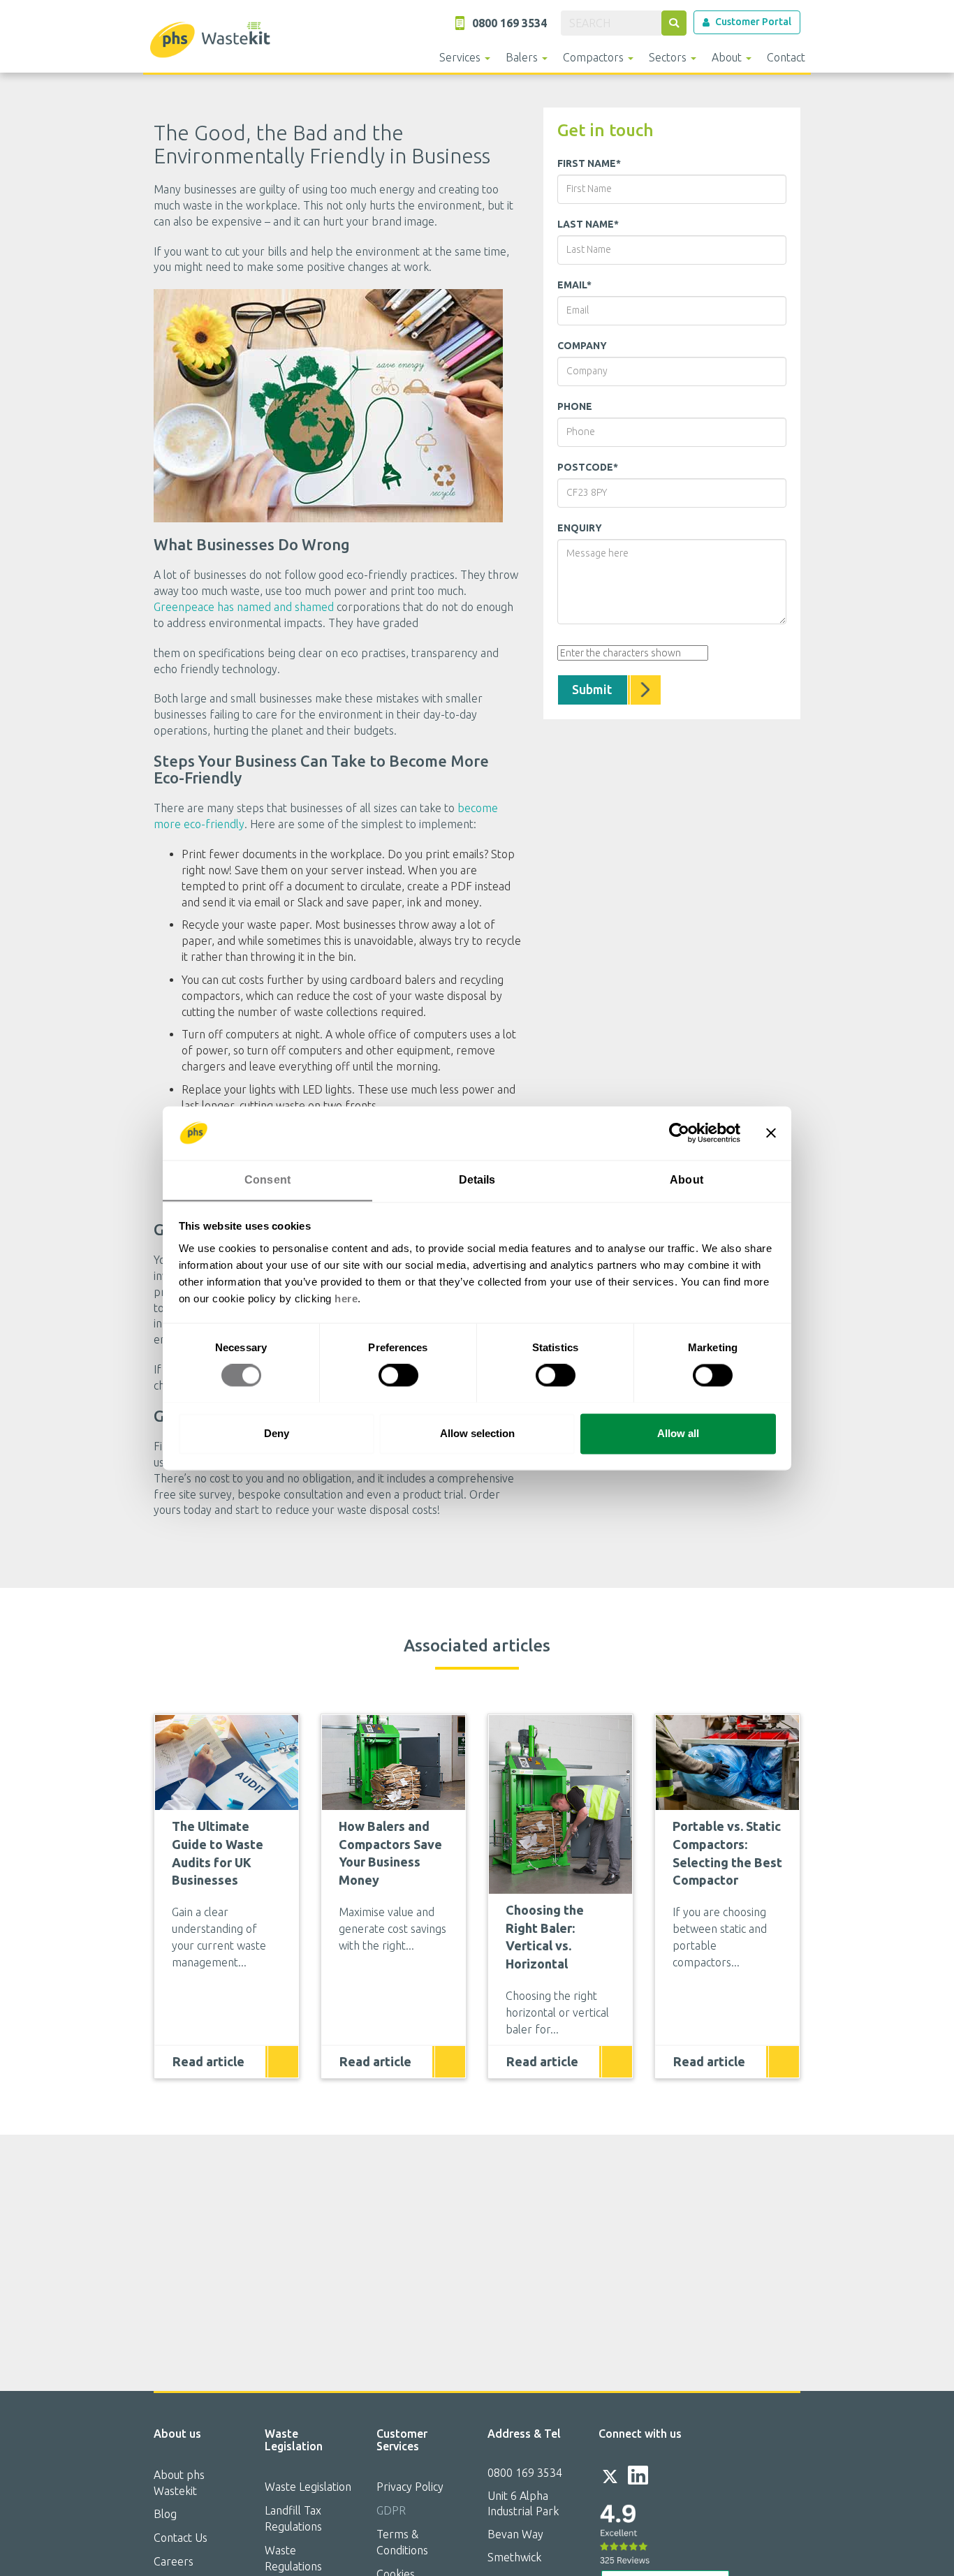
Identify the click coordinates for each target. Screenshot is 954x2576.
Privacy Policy (410, 2487)
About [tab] (687, 1180)
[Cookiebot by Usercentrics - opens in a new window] (679, 1133)
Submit (592, 689)
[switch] (398, 1375)
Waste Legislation (308, 2487)
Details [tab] (477, 1180)
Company (582, 346)
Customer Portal (753, 22)
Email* (574, 285)
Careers (174, 2561)
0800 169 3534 (525, 2473)
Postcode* (588, 467)
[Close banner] (771, 1133)
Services (461, 57)
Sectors (669, 57)
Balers (523, 57)
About (728, 57)
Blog (165, 2514)
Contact (786, 57)
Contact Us (181, 2538)
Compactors (595, 57)
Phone (575, 406)
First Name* (589, 163)
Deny (277, 1433)
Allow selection (477, 1433)
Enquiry (580, 528)
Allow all (678, 1433)
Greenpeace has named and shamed (244, 607)
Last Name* (588, 224)
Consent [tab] (267, 1180)
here (346, 1298)
